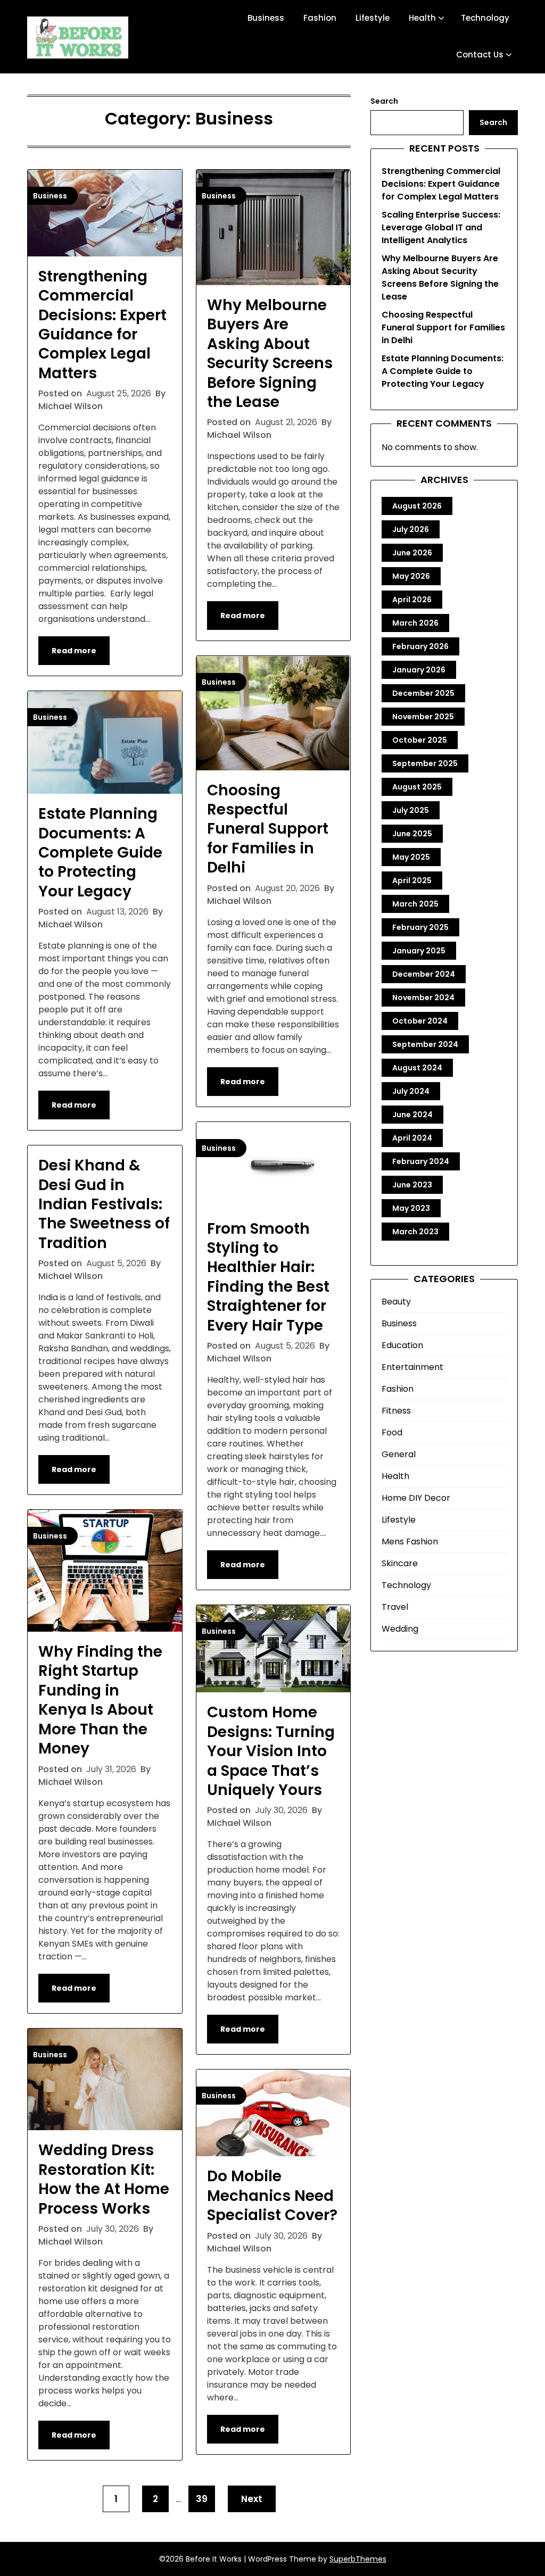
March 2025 (415, 904)
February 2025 (420, 927)
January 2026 (419, 670)
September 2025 (425, 763)
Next (252, 2499)
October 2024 (420, 1021)
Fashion (320, 18)
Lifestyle (373, 18)
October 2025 (420, 740)
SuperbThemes (358, 2559)
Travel (395, 1607)
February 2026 (420, 646)
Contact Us (480, 55)
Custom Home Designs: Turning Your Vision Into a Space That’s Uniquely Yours (271, 1751)
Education (402, 1345)
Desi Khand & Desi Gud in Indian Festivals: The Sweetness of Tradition (104, 1204)
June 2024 (412, 1115)
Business (266, 18)
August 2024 (417, 1068)
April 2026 (412, 600)
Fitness (396, 1411)
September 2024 (425, 1044)
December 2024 (424, 974)
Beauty (396, 1302)
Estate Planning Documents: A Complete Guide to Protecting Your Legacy (100, 853)
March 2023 (415, 1232)
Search (384, 101)
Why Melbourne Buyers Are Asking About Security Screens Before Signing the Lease (270, 354)
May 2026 (411, 576)
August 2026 (417, 506)
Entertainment (412, 1367)
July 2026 (411, 529)
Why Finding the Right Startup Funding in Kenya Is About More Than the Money (100, 1700)
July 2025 (411, 810)
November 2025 (423, 717)
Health (422, 18)
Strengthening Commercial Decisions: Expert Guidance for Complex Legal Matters (102, 325)
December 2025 (423, 693)
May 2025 (411, 857)
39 (202, 2499)
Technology (485, 18)
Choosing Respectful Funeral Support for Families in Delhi (268, 829)
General (399, 1454)
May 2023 (411, 1208)
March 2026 (415, 623)
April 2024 (412, 1138)
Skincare (400, 1563)
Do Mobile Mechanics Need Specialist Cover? (272, 2196)
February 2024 (421, 1161)
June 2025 (412, 834)
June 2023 (412, 1185)
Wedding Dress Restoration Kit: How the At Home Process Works (104, 2179)
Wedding (400, 1629)
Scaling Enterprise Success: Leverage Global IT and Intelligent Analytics (441, 227)
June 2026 (412, 553)
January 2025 (419, 951)
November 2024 (423, 998)
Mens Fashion (410, 1542)
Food (392, 1432)
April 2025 (412, 880)
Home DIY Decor (416, 1498)
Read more (74, 651)
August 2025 (417, 787)
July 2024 (411, 1091)
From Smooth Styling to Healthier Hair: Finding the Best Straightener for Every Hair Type (268, 1277)
